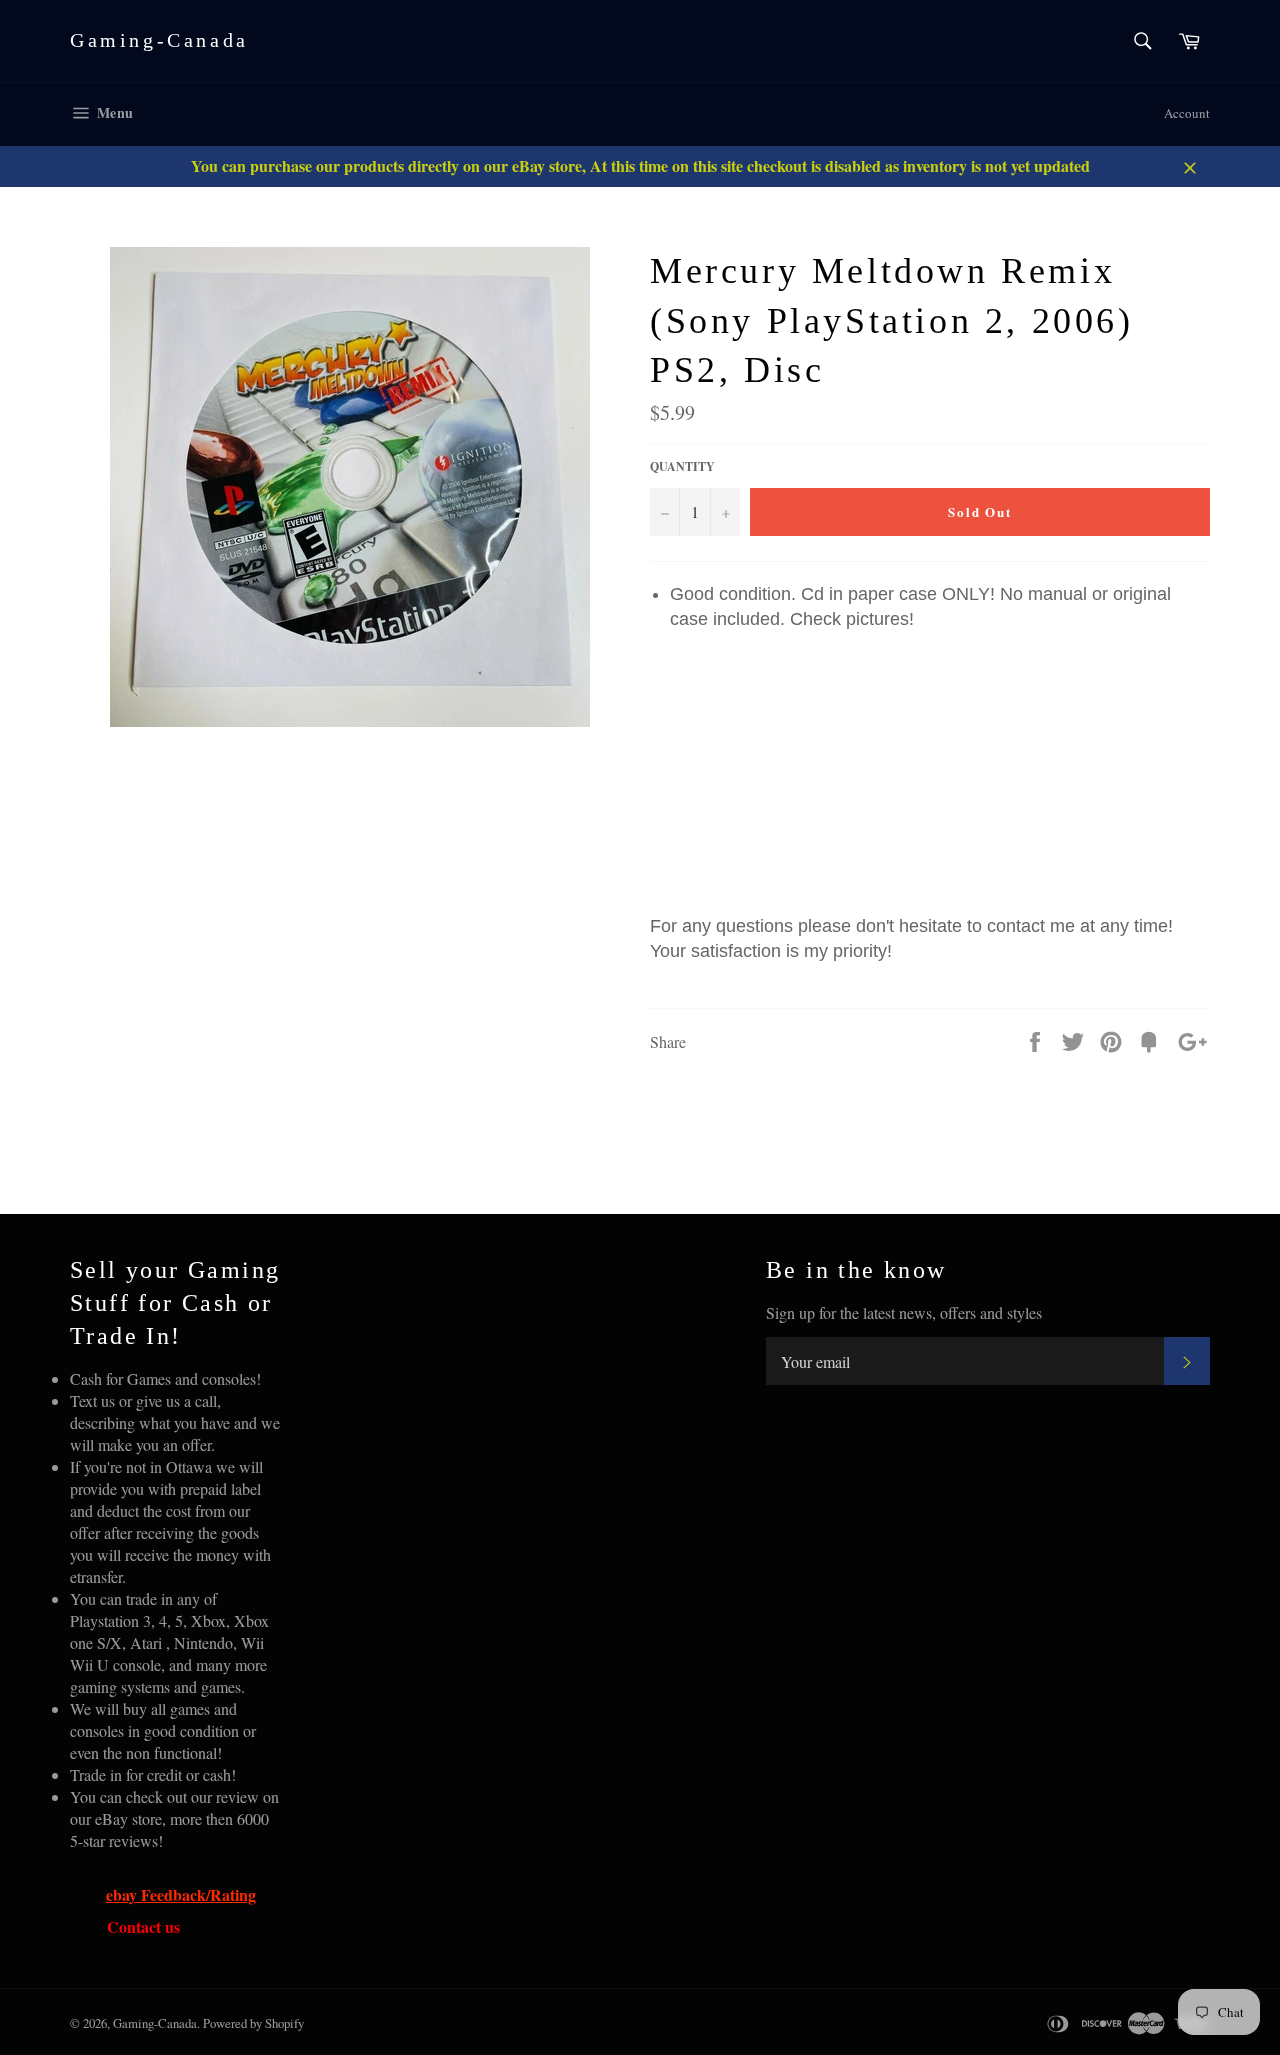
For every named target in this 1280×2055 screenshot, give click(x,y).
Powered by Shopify (253, 2023)
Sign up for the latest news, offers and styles (904, 1312)
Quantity (682, 467)
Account (1187, 113)
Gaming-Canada (159, 40)
